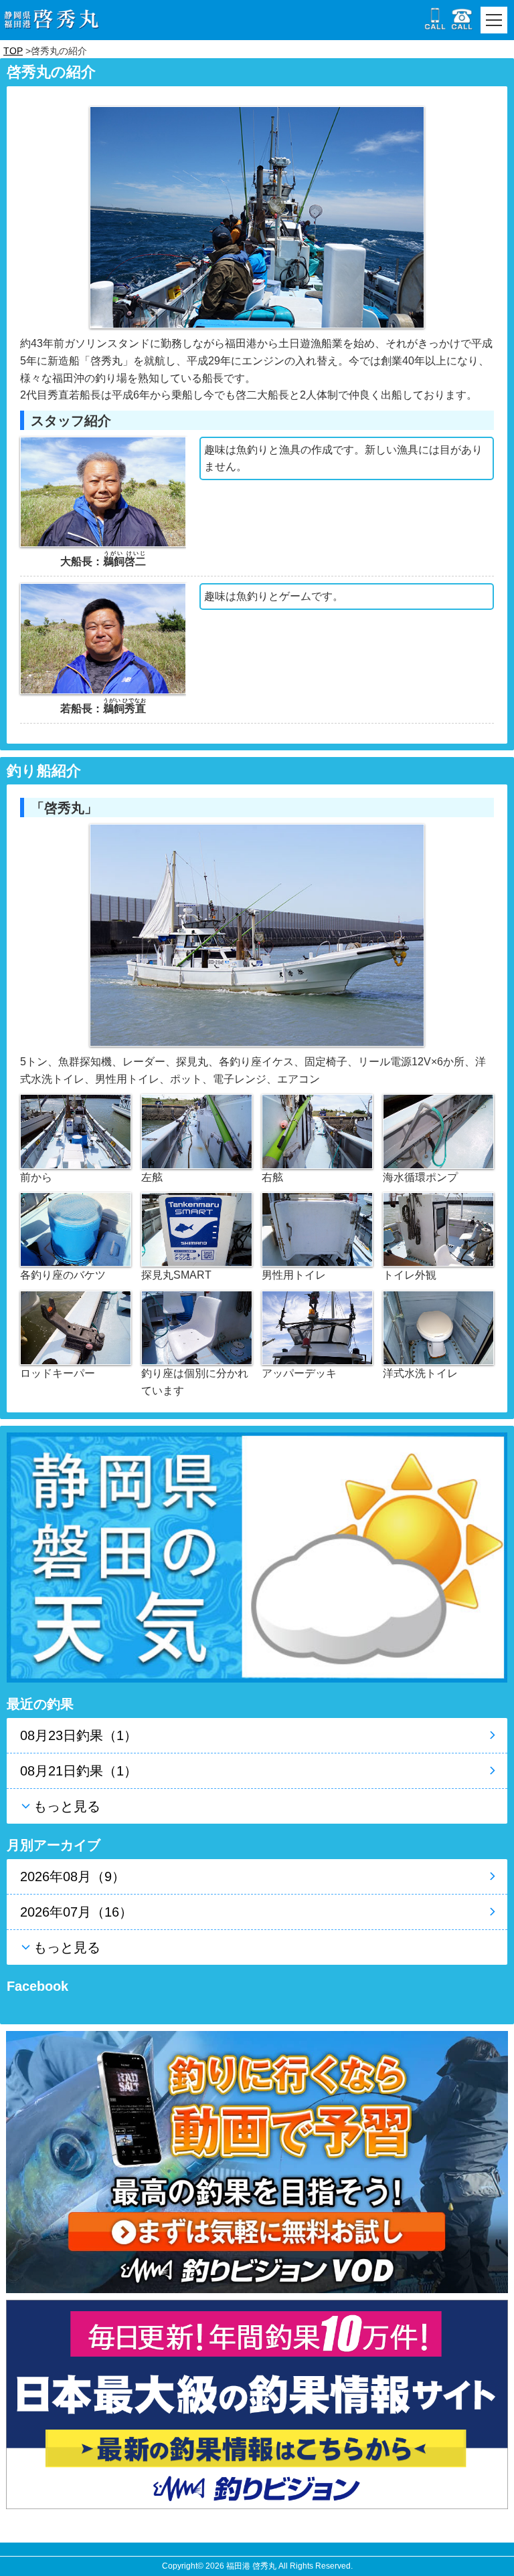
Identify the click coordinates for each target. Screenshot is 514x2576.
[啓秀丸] (257, 935)
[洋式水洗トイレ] (438, 1327)
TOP (13, 51)
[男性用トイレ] (317, 1229)
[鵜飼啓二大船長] (103, 491)
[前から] (76, 1131)
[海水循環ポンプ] (438, 1131)
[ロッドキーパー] (76, 1327)
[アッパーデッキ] (317, 1327)
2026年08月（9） (73, 1876)
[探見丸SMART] (197, 1229)
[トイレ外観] (438, 1229)
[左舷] (197, 1131)
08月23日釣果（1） (79, 1735)
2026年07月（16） (76, 1912)
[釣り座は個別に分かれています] (197, 1327)
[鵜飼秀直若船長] (103, 638)
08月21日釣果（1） (79, 1771)
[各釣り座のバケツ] (76, 1229)
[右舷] (317, 1131)
